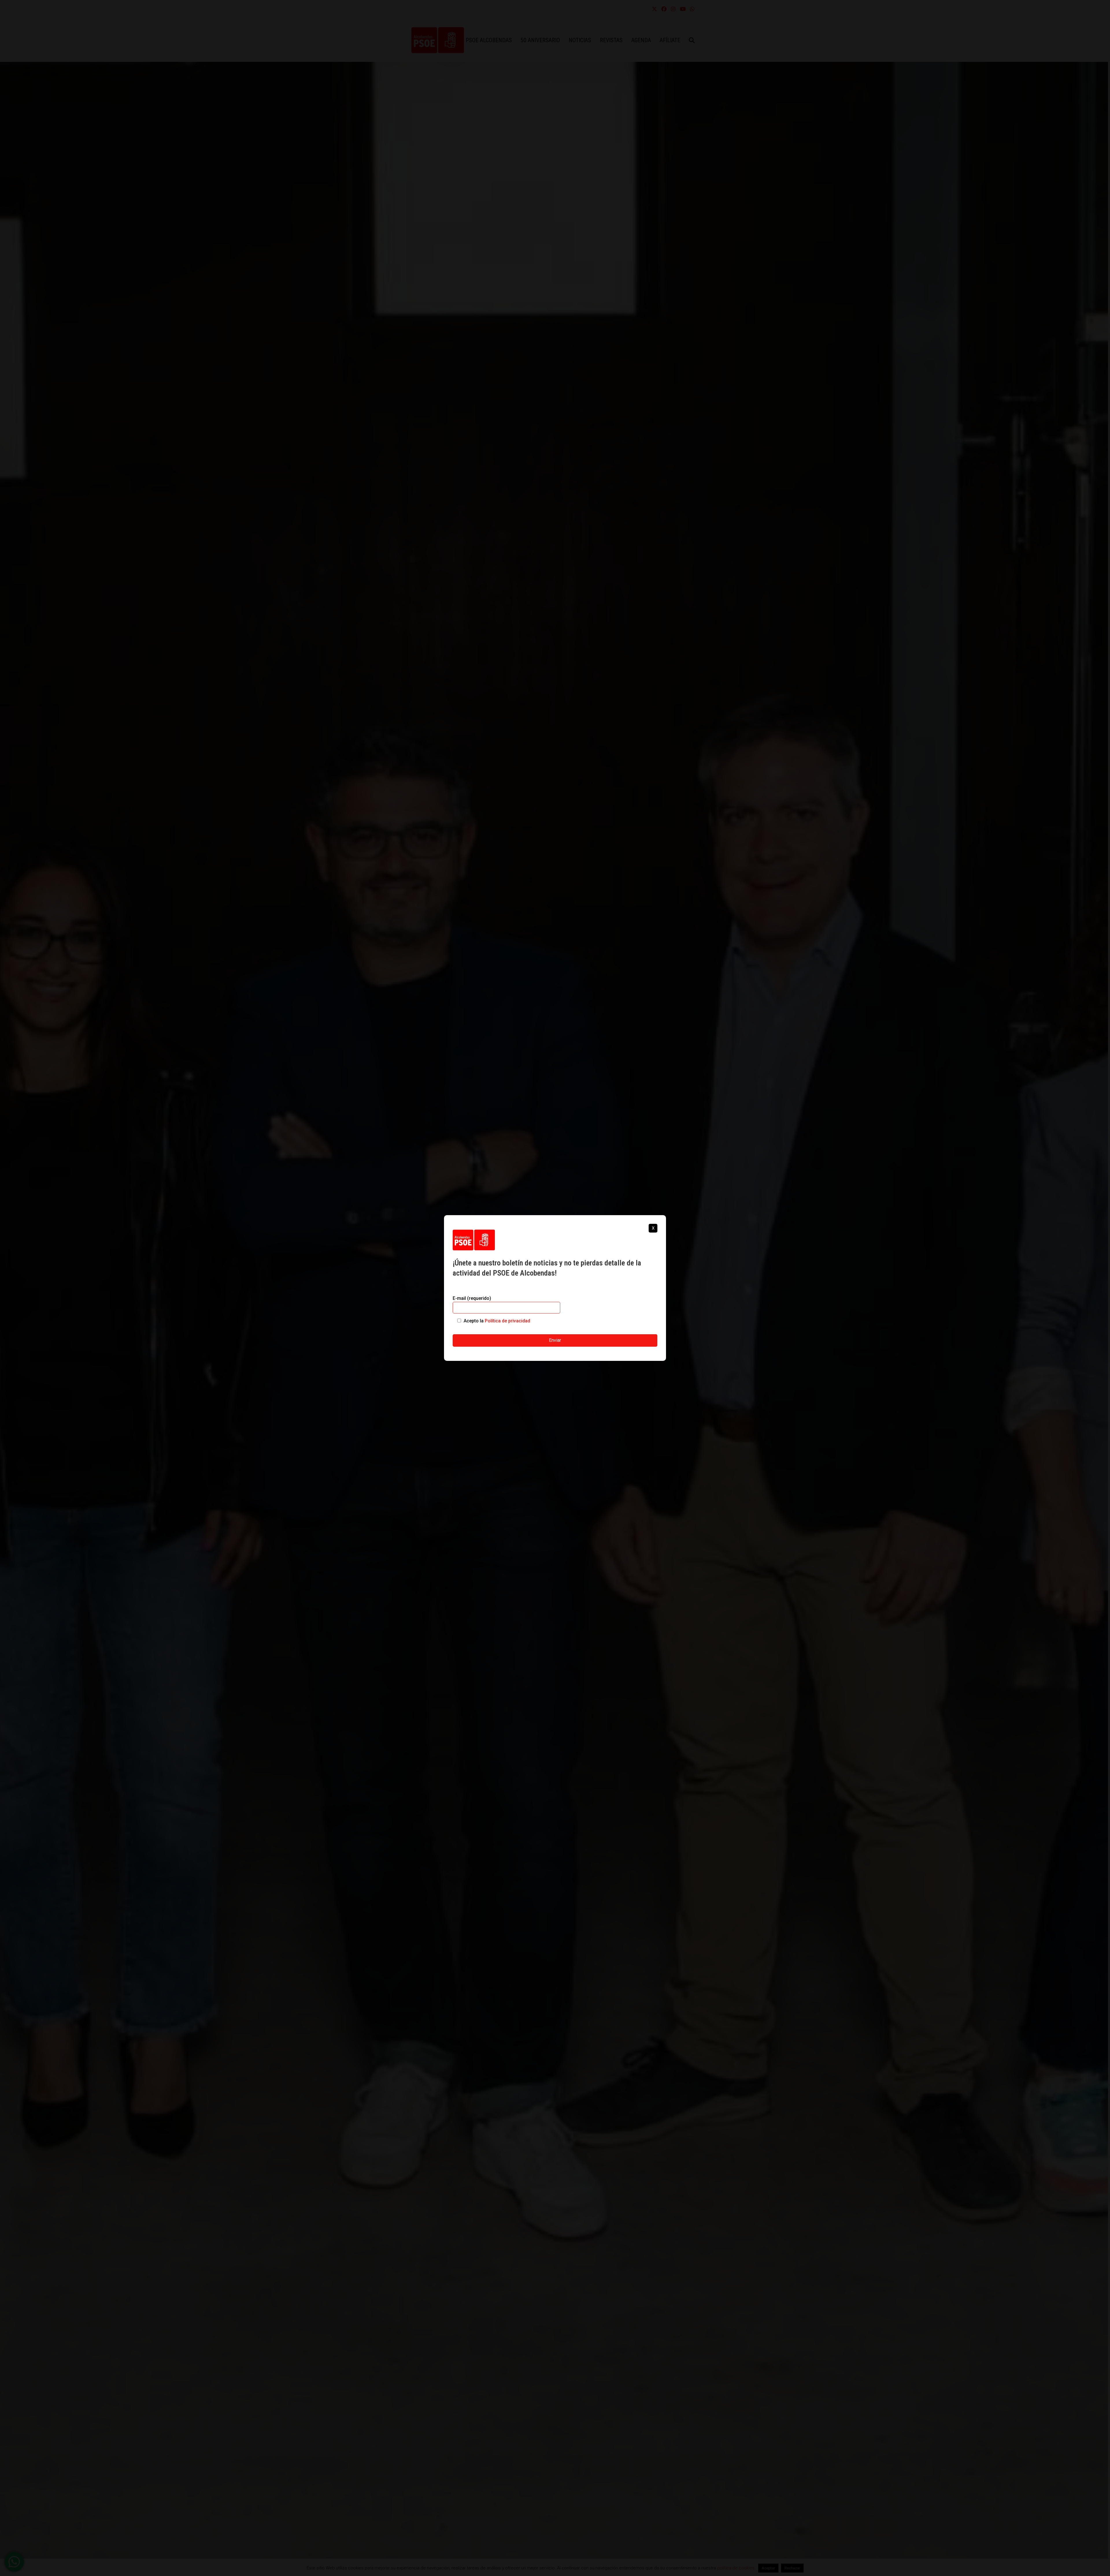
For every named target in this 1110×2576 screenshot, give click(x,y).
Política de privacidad (507, 1321)
